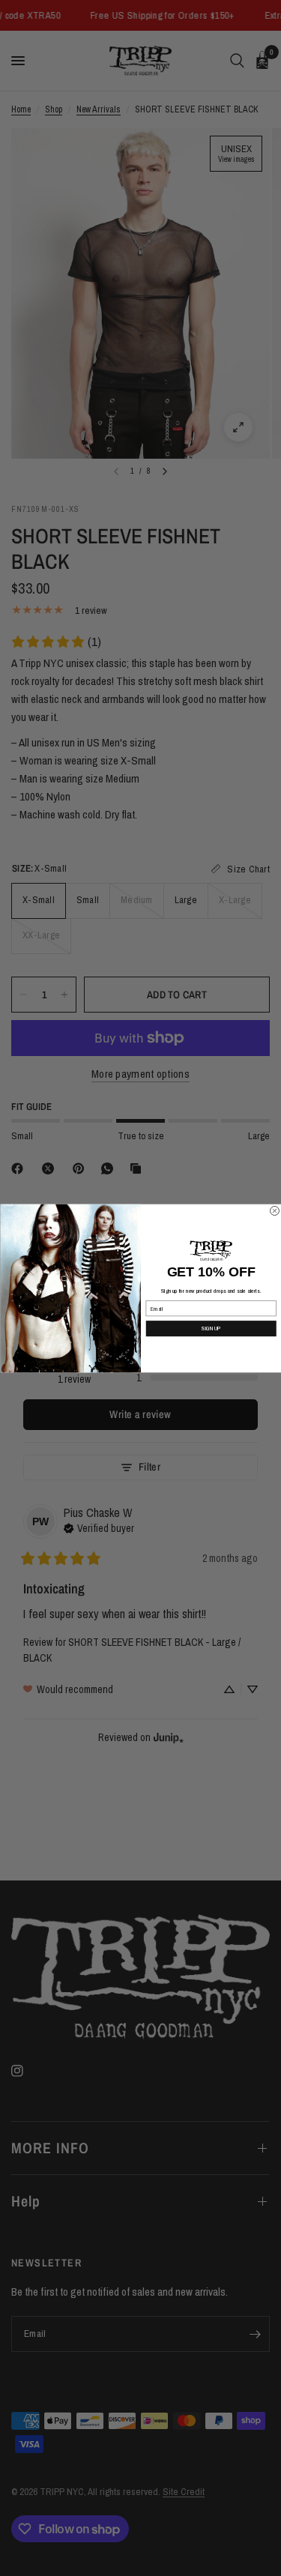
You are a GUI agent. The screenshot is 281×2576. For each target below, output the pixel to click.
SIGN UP (211, 1328)
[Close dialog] (274, 1210)
